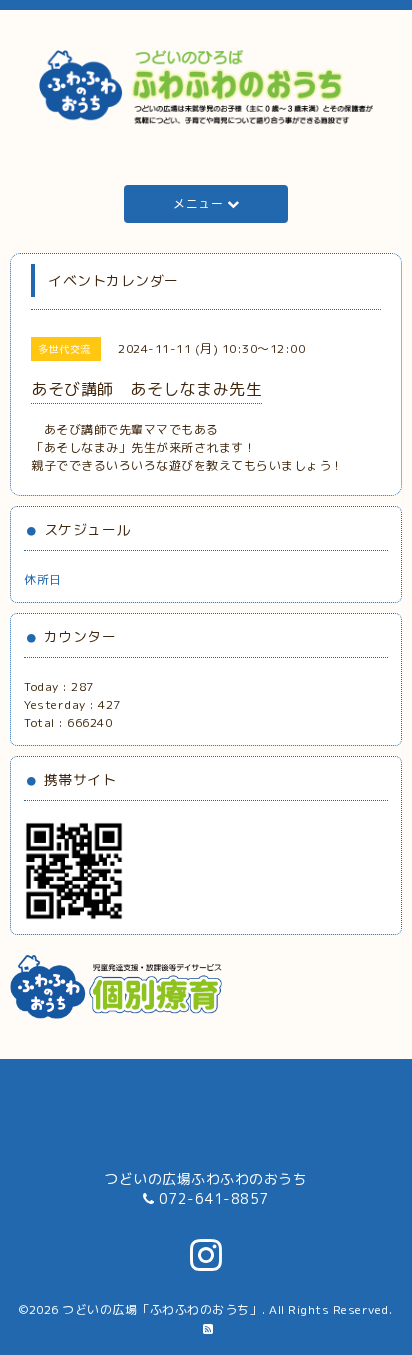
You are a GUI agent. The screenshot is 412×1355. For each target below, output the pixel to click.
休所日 (43, 579)
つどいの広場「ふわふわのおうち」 (162, 1309)
